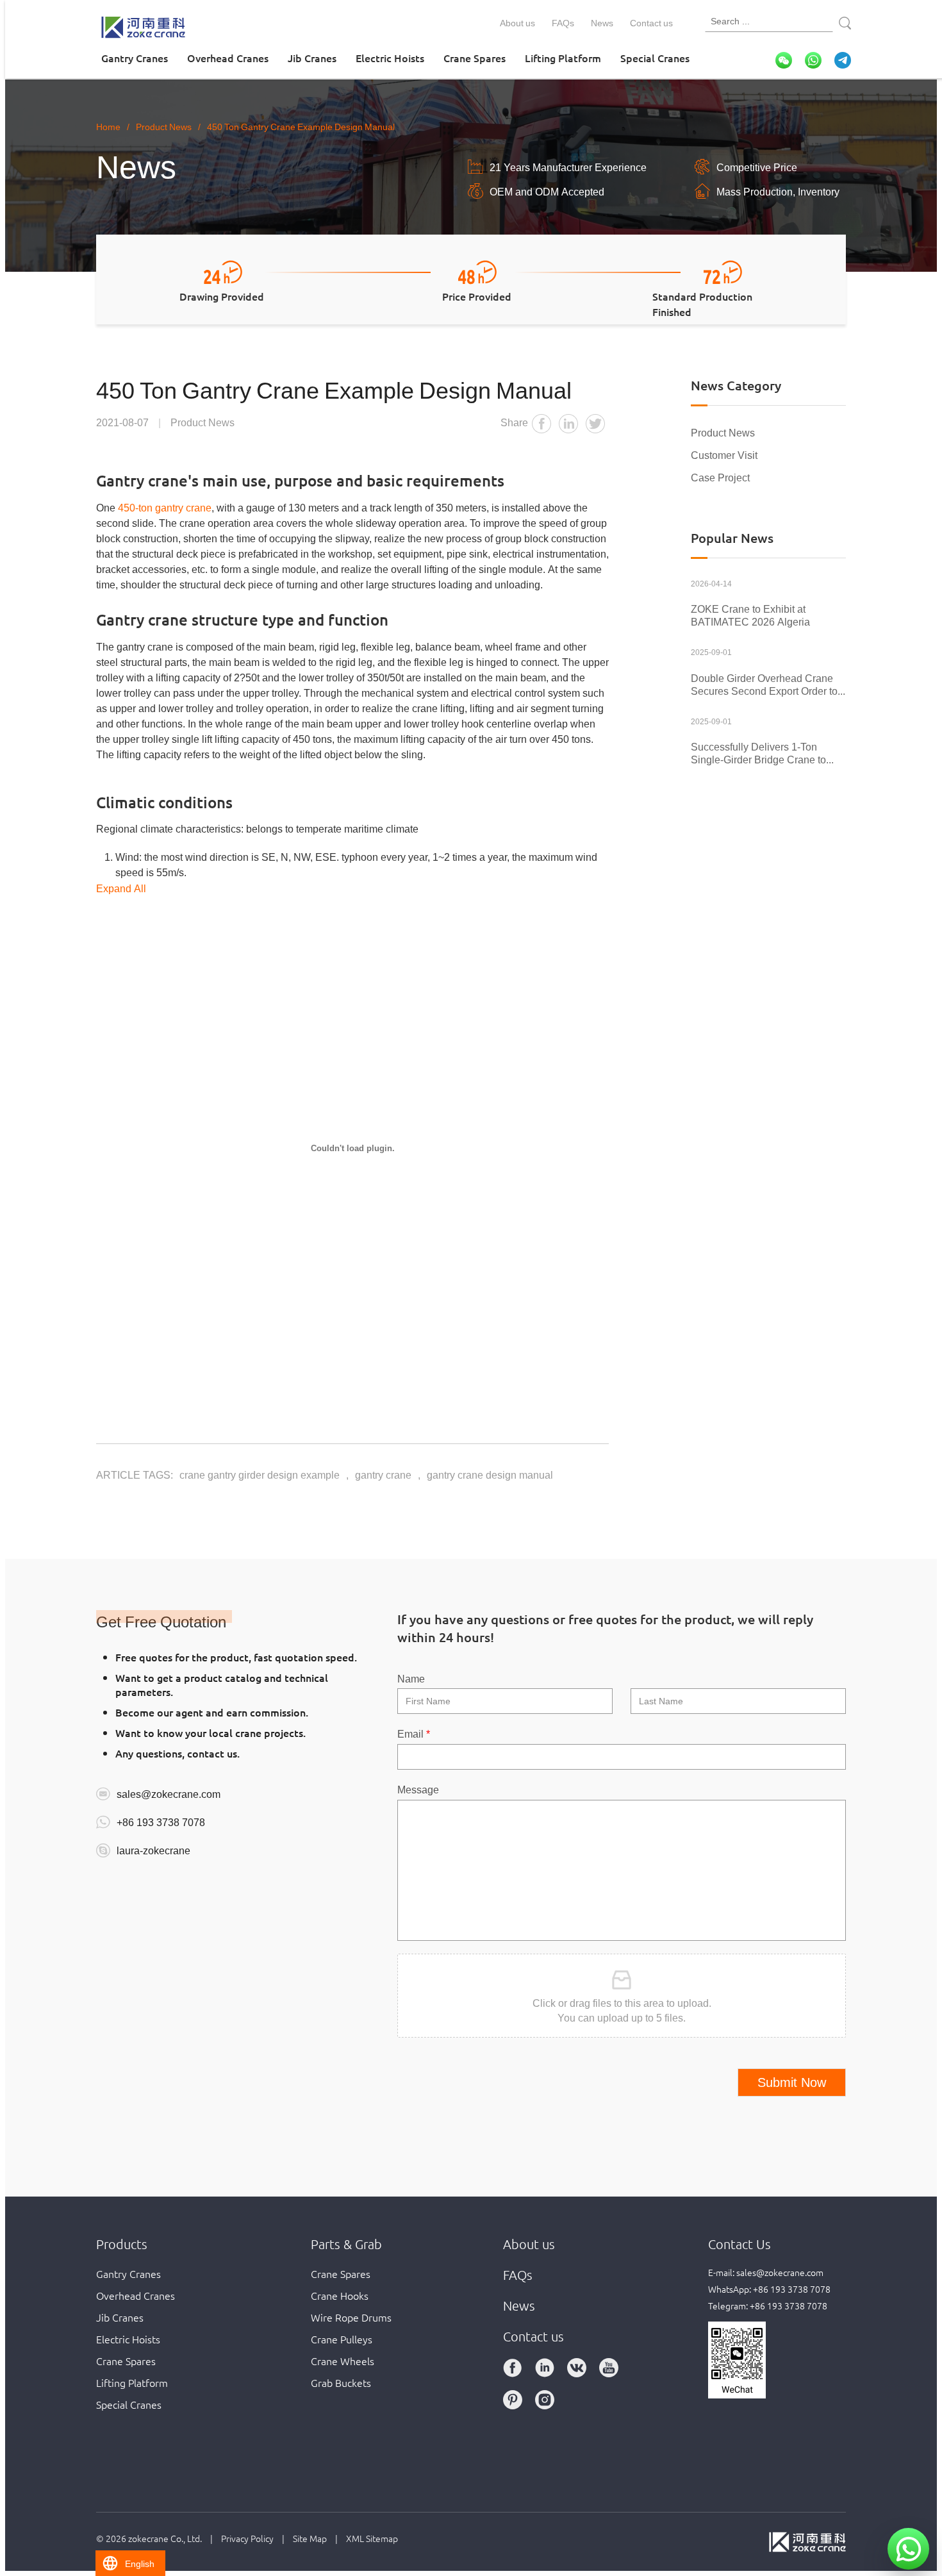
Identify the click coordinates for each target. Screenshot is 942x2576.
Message (418, 1789)
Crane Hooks (340, 2295)
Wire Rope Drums (351, 2317)
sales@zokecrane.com (169, 1793)
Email (414, 1733)
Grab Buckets (341, 2382)
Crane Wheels (343, 2361)
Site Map (310, 2538)
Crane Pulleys (342, 2339)
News (602, 22)
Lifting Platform (563, 58)
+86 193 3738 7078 (161, 1822)
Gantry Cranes (135, 58)
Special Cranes (655, 58)
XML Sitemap (372, 2538)
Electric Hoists (390, 58)
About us (517, 22)
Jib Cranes (312, 58)
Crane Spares (475, 58)
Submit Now (792, 2082)
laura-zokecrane (153, 1850)
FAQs (563, 22)
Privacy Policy (247, 2538)
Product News (723, 432)
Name (411, 1678)
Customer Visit (724, 454)
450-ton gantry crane (165, 507)
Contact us (651, 22)
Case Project (720, 477)
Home (108, 126)
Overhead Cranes (228, 58)
